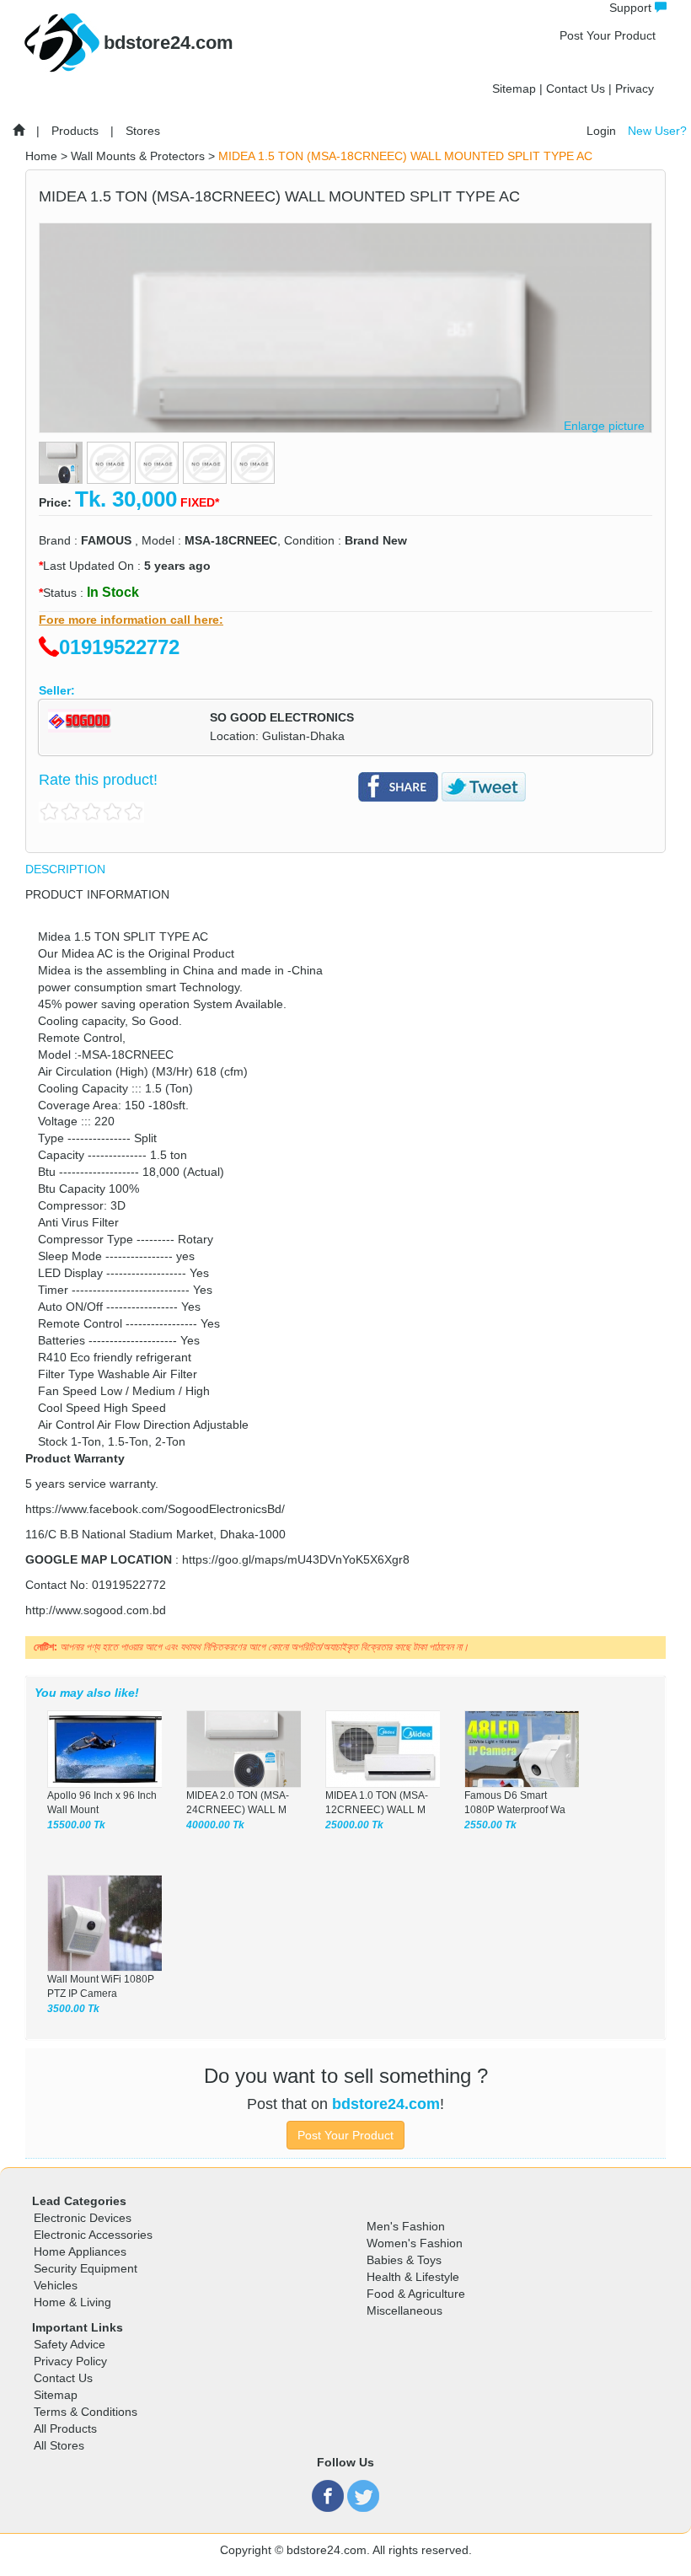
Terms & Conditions (86, 2412)
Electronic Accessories (93, 2235)
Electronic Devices (83, 2218)
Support (632, 8)
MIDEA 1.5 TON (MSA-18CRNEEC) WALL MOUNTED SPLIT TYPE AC (405, 156)
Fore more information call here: (131, 620)
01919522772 (119, 647)
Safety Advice (70, 2344)
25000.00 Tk (354, 1825)
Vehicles (56, 2285)
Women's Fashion (415, 2243)
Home (41, 156)
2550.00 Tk (490, 1825)
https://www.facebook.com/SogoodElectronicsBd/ (155, 1509)
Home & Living (72, 2302)
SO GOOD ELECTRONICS (282, 717)
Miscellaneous (404, 2310)
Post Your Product (608, 35)
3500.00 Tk (73, 2009)
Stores (143, 131)
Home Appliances (80, 2251)
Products (75, 131)
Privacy (635, 89)
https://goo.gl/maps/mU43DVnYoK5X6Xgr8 (296, 1559)
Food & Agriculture (416, 2294)
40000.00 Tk (215, 1825)
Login (601, 131)
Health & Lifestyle (413, 2277)
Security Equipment (86, 2268)
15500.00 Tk (76, 1825)
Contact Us (576, 89)
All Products (65, 2428)
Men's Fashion (406, 2226)
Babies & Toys (404, 2260)
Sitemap (514, 89)
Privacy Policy (70, 2361)
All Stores (59, 2445)
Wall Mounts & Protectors (138, 156)
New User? (657, 131)
